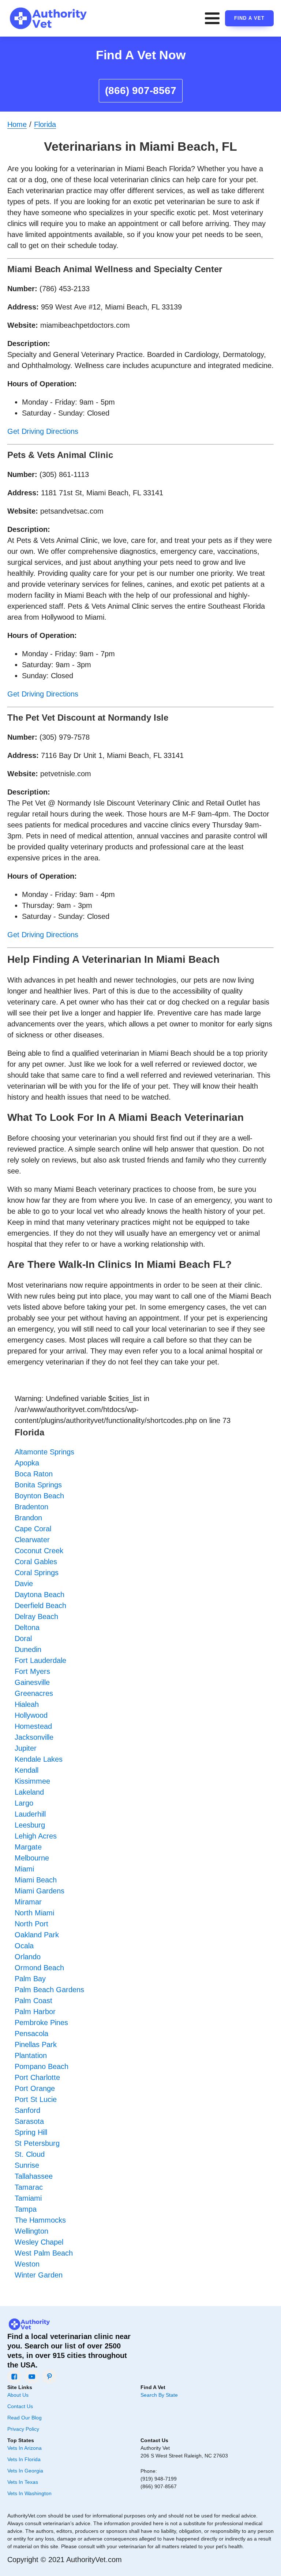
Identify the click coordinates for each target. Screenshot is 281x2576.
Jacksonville (34, 1737)
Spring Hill (31, 2132)
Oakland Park (37, 1935)
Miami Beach (36, 1880)
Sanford (27, 2110)
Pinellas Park (36, 2044)
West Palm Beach (44, 2253)
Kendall (27, 1770)
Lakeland (29, 1792)
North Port (31, 1924)
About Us (18, 2395)
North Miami (34, 1913)
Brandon (28, 1518)
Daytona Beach (40, 1595)
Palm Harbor (35, 2012)
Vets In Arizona (25, 2448)
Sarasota (29, 2121)
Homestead (33, 1726)
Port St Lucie (36, 2099)
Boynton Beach (39, 1496)
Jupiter (26, 1748)
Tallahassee (34, 2176)
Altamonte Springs (44, 1452)
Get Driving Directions (43, 431)
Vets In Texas (23, 2482)
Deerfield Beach (40, 1606)
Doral (23, 1638)
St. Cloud (30, 2154)
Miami (24, 1869)
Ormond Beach (39, 1968)
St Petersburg (37, 2143)
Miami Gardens (40, 1891)
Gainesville (32, 1682)
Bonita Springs (38, 1485)
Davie (24, 1584)
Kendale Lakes (39, 1759)
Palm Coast (33, 2001)
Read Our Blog (25, 2418)
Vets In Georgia (25, 2471)
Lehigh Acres (36, 1836)
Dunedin (28, 1649)
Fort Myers (32, 1671)
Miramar (28, 1902)
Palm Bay (30, 1979)
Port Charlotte (37, 2077)
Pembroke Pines (41, 2023)
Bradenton (31, 1507)
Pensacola (31, 2034)
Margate (28, 1847)
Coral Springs (37, 1573)
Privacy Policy (23, 2429)
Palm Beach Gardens (49, 1990)
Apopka (27, 1463)
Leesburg (30, 1825)
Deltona (27, 1627)
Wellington (31, 2231)
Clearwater (32, 1540)
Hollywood (31, 1715)
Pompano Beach (42, 2066)
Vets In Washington (29, 2493)
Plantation (31, 2055)
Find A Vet (249, 18)
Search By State (159, 2395)
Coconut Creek (39, 1551)
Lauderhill (30, 1814)
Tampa (26, 2209)
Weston (27, 2264)
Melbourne (32, 1858)
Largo (24, 1803)
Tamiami (28, 2198)
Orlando (28, 1957)
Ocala (24, 1946)
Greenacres (34, 1693)
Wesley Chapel (39, 2242)
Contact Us (20, 2406)
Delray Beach (36, 1616)
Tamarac (29, 2187)
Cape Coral (33, 1529)
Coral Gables (36, 1562)
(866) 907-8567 (141, 91)
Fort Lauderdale (40, 1660)
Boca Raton (34, 1474)
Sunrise (27, 2165)
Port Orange (35, 2088)
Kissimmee (32, 1781)
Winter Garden (39, 2275)
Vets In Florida (24, 2459)
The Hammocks (40, 2220)
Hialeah (27, 1704)
